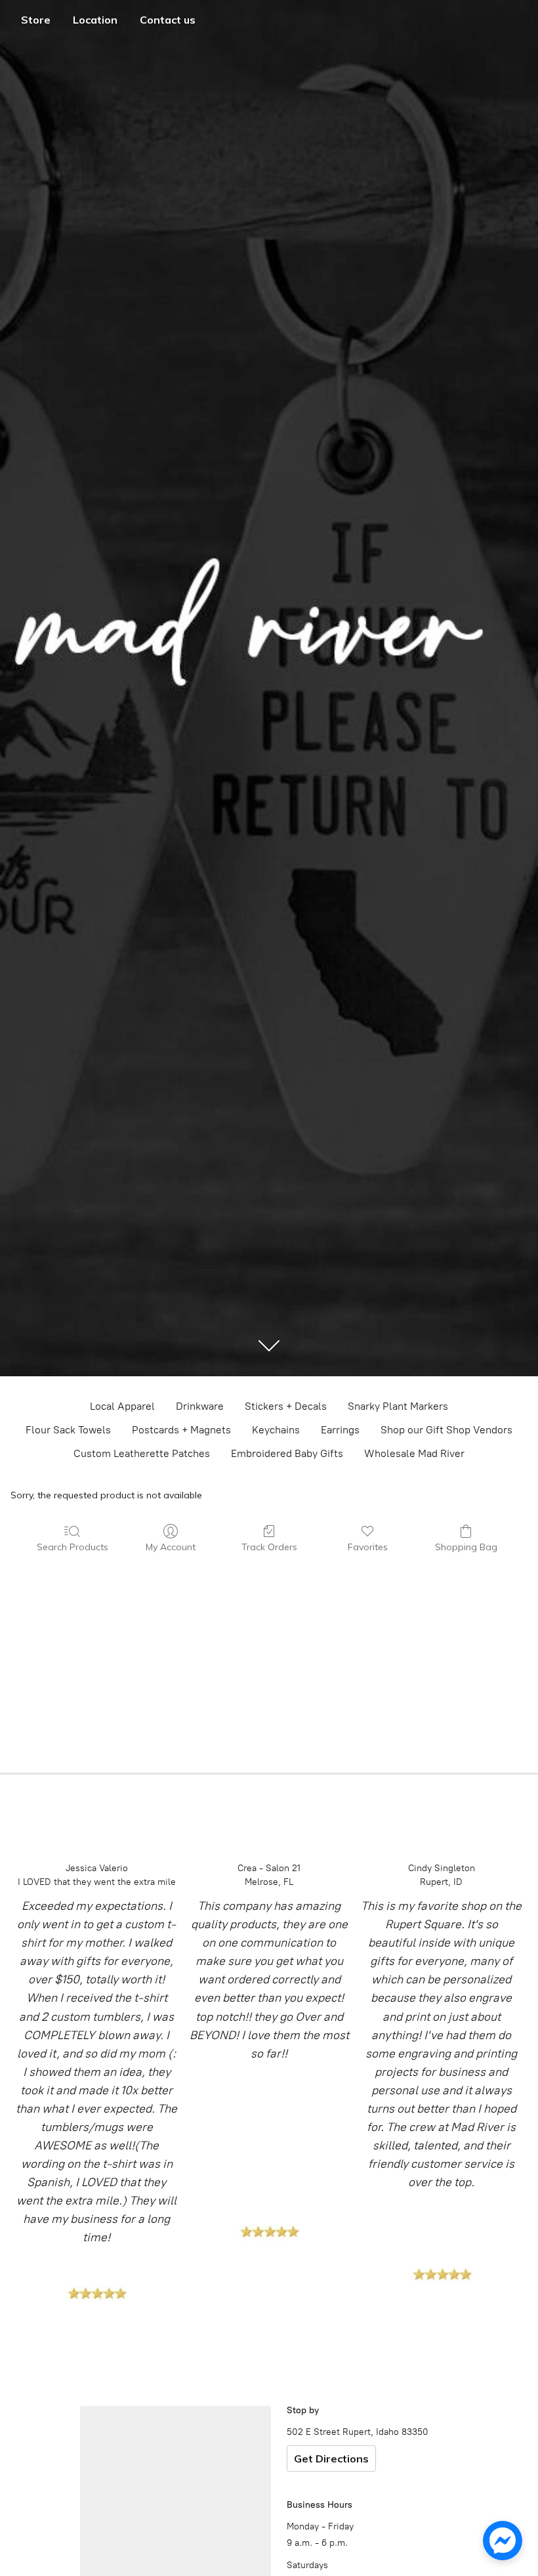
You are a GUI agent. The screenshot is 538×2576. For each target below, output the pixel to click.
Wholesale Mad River (414, 1453)
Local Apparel (122, 1406)
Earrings (340, 1430)
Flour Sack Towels (68, 1430)
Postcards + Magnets (181, 1430)
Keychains (276, 1430)
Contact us (168, 20)
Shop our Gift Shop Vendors (446, 1430)
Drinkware (200, 1406)
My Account (171, 1547)
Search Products (72, 1547)
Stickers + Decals (286, 1406)
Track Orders (269, 1547)
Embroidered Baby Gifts (287, 1453)
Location (95, 20)
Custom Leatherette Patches (142, 1453)
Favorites (368, 1547)
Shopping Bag (466, 1547)
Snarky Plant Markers (398, 1406)
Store (36, 20)
